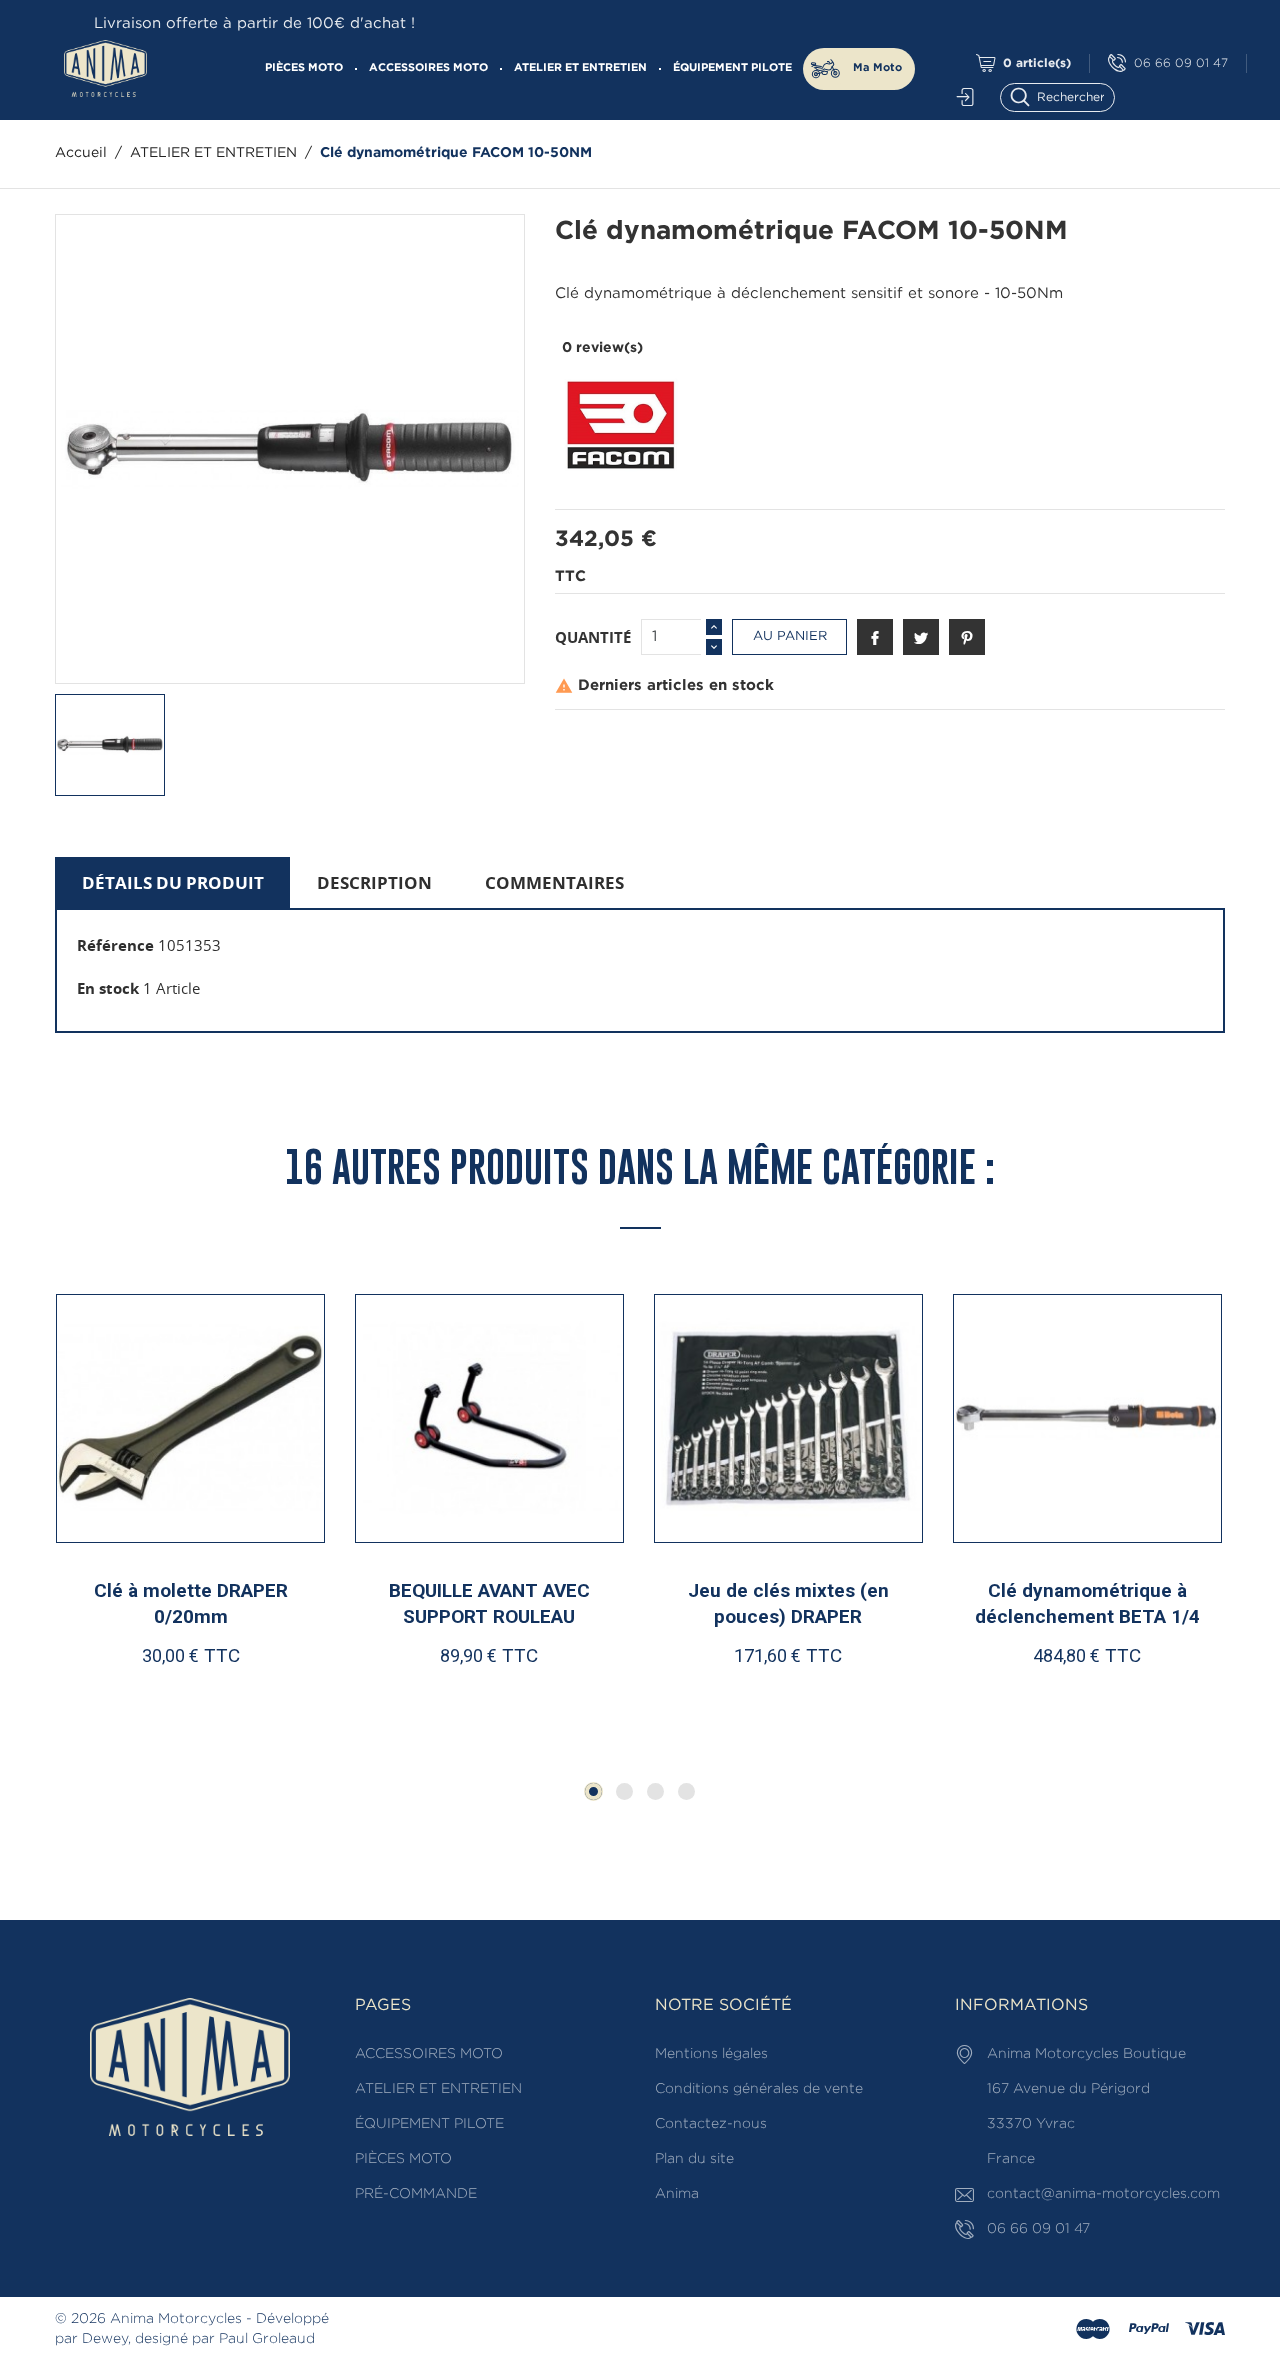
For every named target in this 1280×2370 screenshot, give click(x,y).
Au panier (790, 636)
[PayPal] (1149, 2330)
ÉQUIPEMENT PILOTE (732, 68)
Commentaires (554, 882)
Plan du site (694, 2159)
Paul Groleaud (267, 2339)
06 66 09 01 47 (1181, 63)
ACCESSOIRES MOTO (428, 68)
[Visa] (1205, 2330)
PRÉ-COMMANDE (416, 2194)
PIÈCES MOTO (304, 68)
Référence (115, 945)
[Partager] (875, 637)
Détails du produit (173, 882)
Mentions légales (711, 2054)
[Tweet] (921, 637)
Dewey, (106, 2339)
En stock (108, 988)
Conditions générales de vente (759, 2089)
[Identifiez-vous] (960, 97)
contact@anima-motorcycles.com (1103, 2194)
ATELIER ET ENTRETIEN (580, 68)
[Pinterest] (967, 637)
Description (374, 882)
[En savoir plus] (264, 1695)
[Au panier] (127, 1695)
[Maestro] (1093, 2330)
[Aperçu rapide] (200, 1694)
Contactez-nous (711, 2124)
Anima (677, 2194)
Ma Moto (877, 68)
